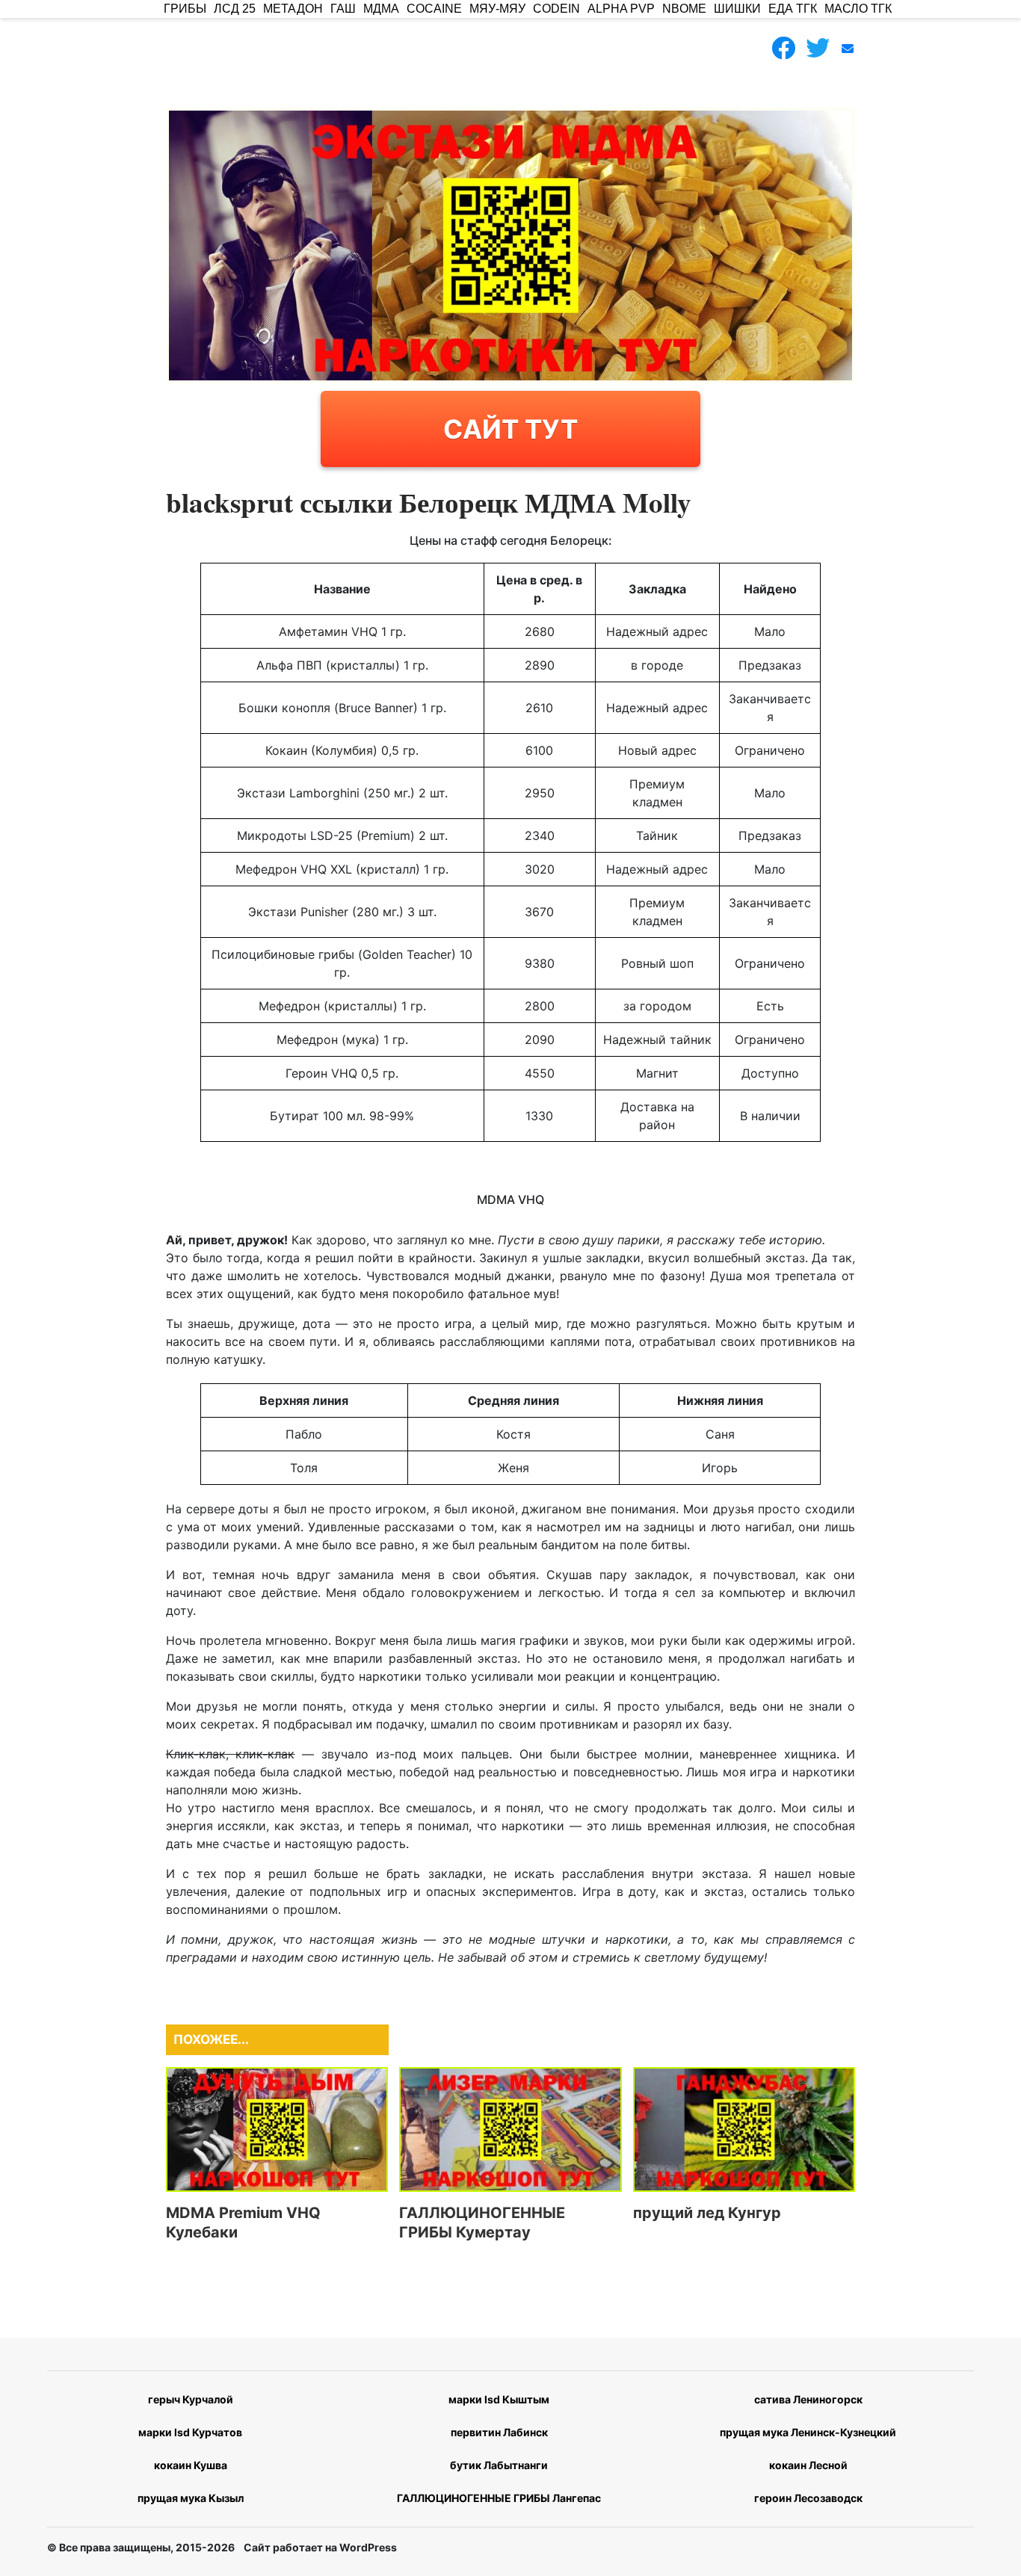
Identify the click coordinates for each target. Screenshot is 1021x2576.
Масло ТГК (858, 9)
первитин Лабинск (499, 2432)
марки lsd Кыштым (499, 2399)
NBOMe (684, 9)
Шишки (737, 9)
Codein (556, 9)
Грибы (185, 9)
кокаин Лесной (808, 2465)
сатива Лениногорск (808, 2399)
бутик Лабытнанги (499, 2465)
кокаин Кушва (191, 2465)
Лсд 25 (235, 9)
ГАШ (343, 9)
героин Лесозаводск (808, 2498)
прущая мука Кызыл (191, 2498)
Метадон (293, 9)
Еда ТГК (793, 9)
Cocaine (434, 9)
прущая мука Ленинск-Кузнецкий (808, 2432)
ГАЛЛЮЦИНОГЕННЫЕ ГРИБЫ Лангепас (499, 2498)
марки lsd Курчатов (190, 2432)
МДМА (381, 9)
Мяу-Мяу (497, 9)
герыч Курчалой (191, 2399)
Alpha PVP (621, 9)
